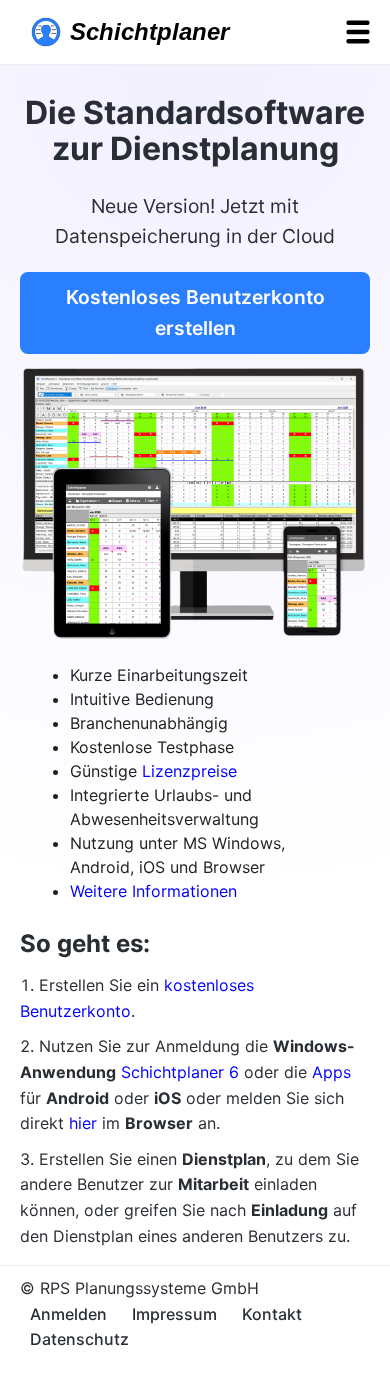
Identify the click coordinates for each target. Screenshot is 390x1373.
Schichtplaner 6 (180, 1072)
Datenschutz (79, 1339)
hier (83, 1123)
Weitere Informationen (153, 891)
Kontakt (272, 1314)
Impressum (174, 1314)
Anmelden (68, 1314)
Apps (331, 1072)
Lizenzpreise (189, 771)
